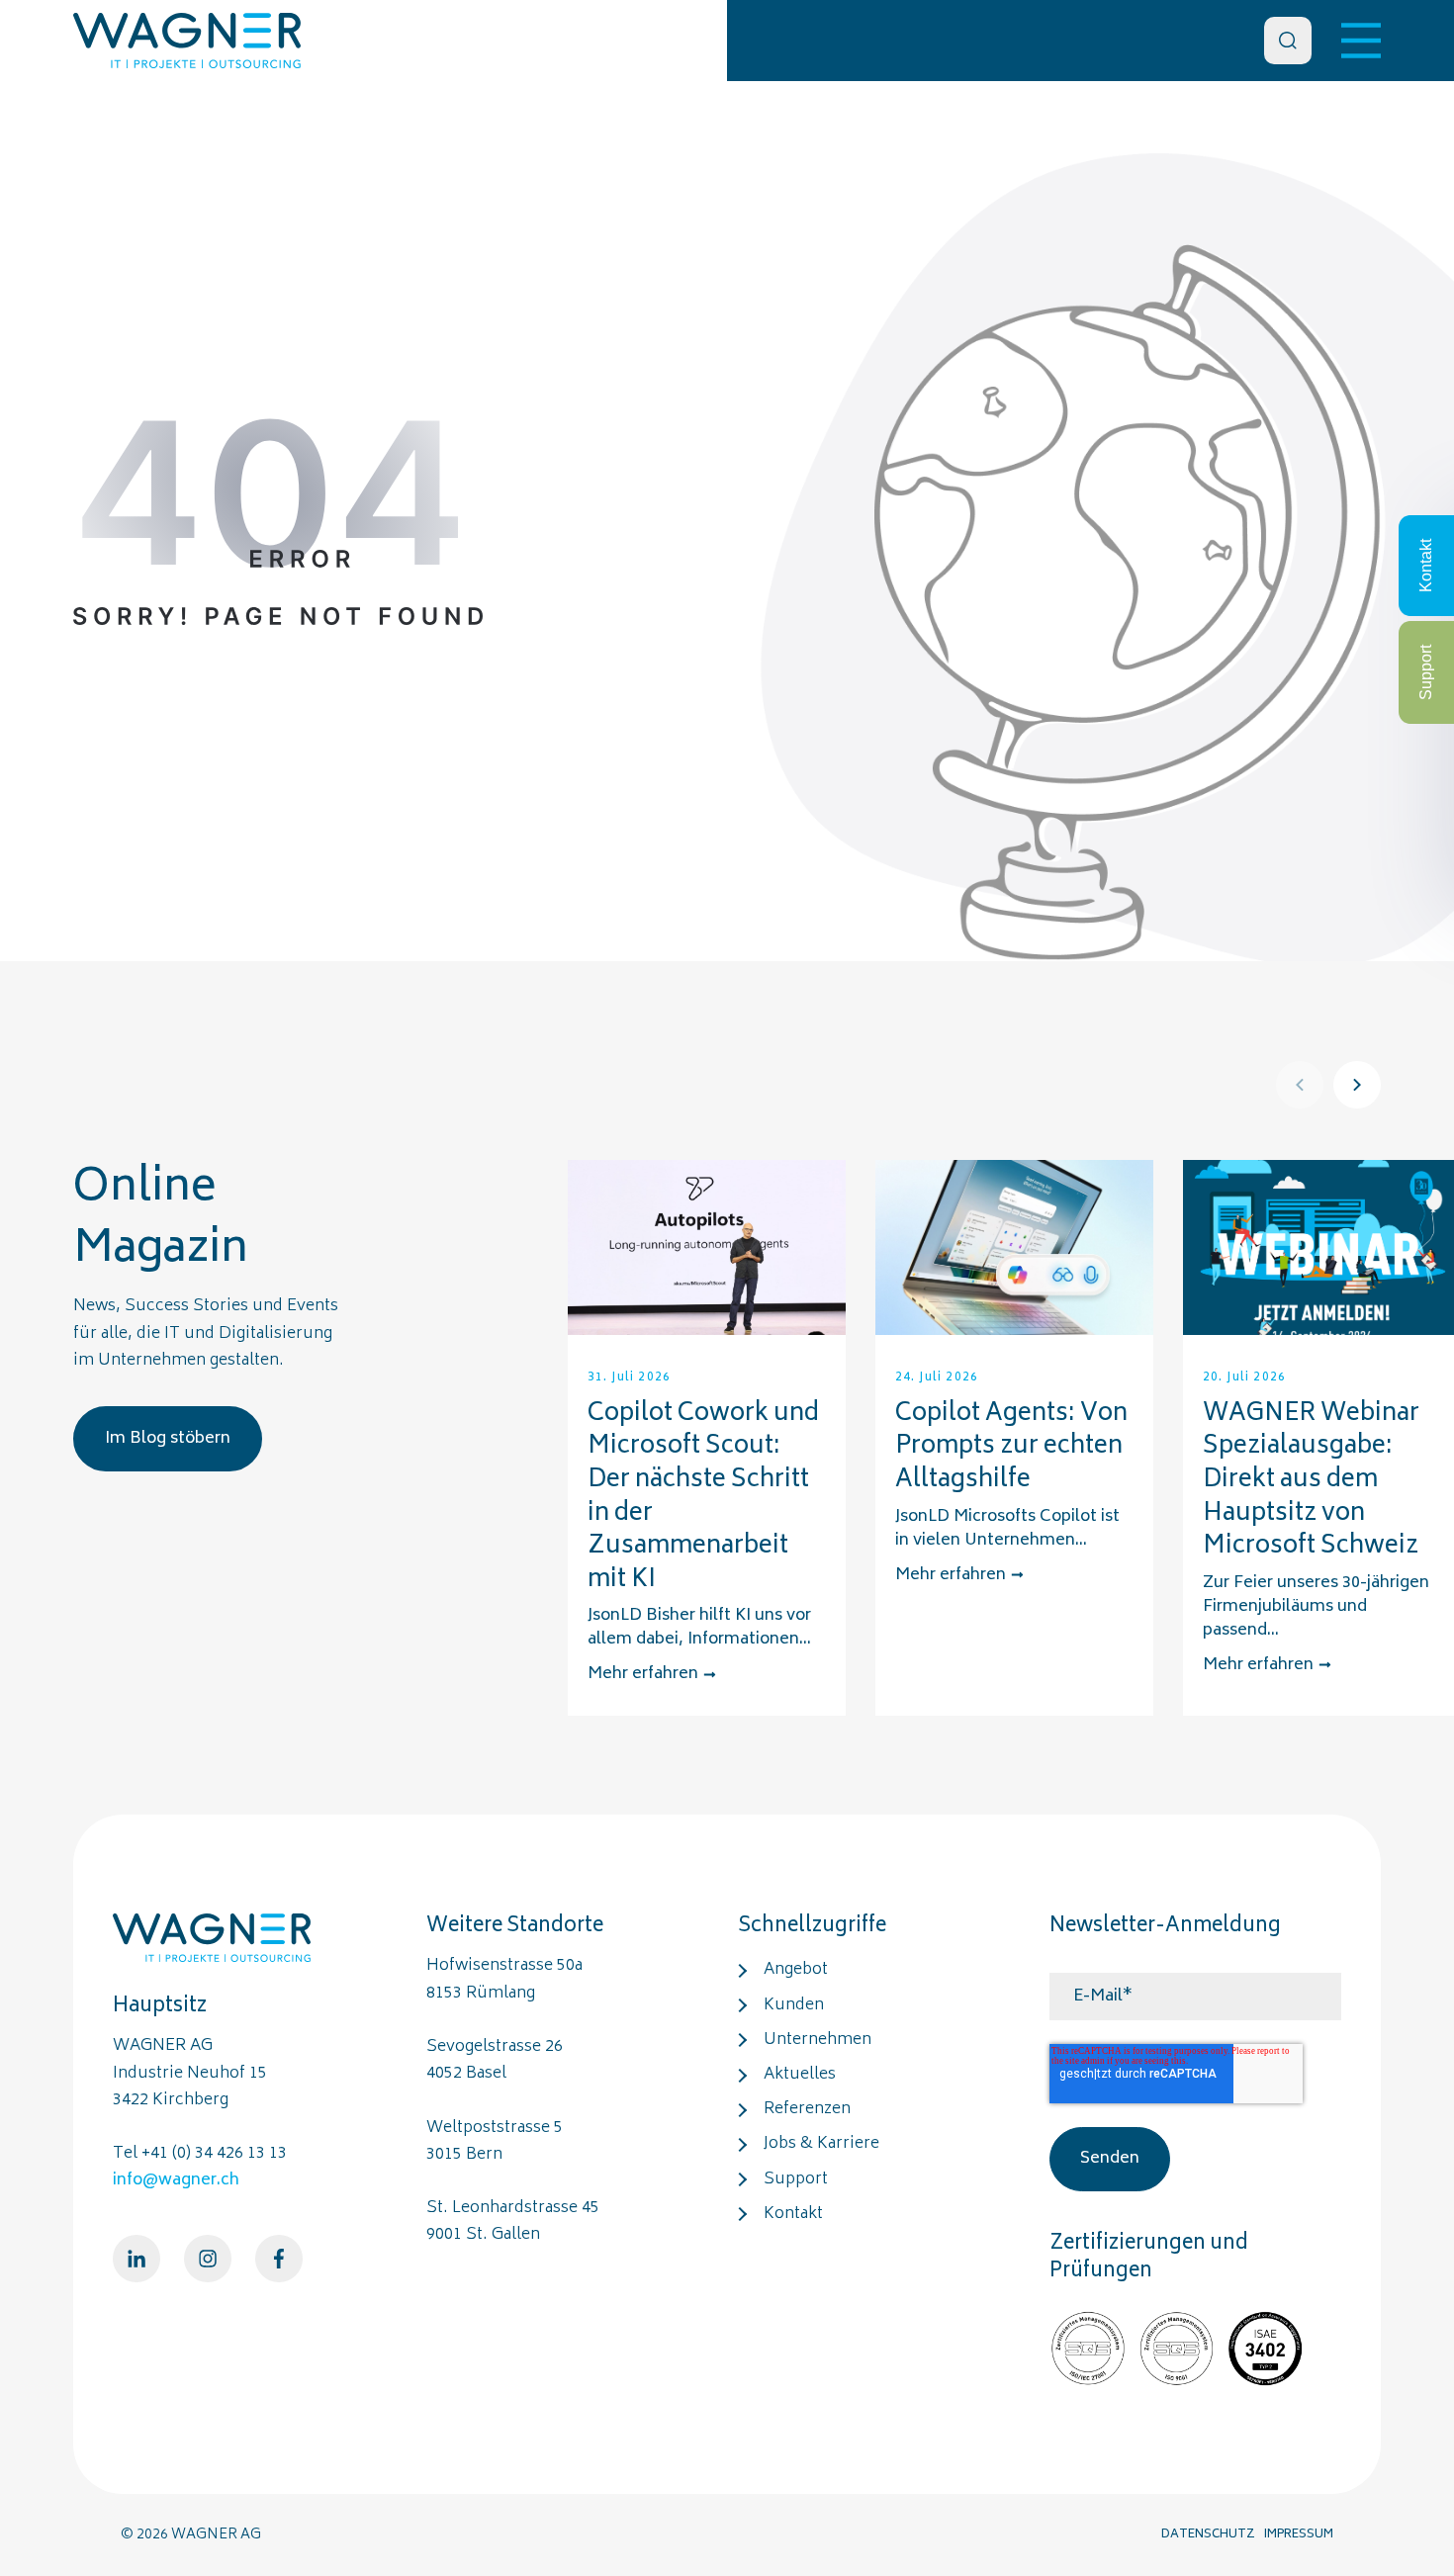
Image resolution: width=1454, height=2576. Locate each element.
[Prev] (1300, 1085)
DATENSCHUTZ (1208, 2535)
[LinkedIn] (136, 2259)
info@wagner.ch (176, 2180)
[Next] (1357, 1085)
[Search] (1288, 41)
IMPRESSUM (1299, 2535)
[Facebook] (279, 2259)
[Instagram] (208, 2259)
